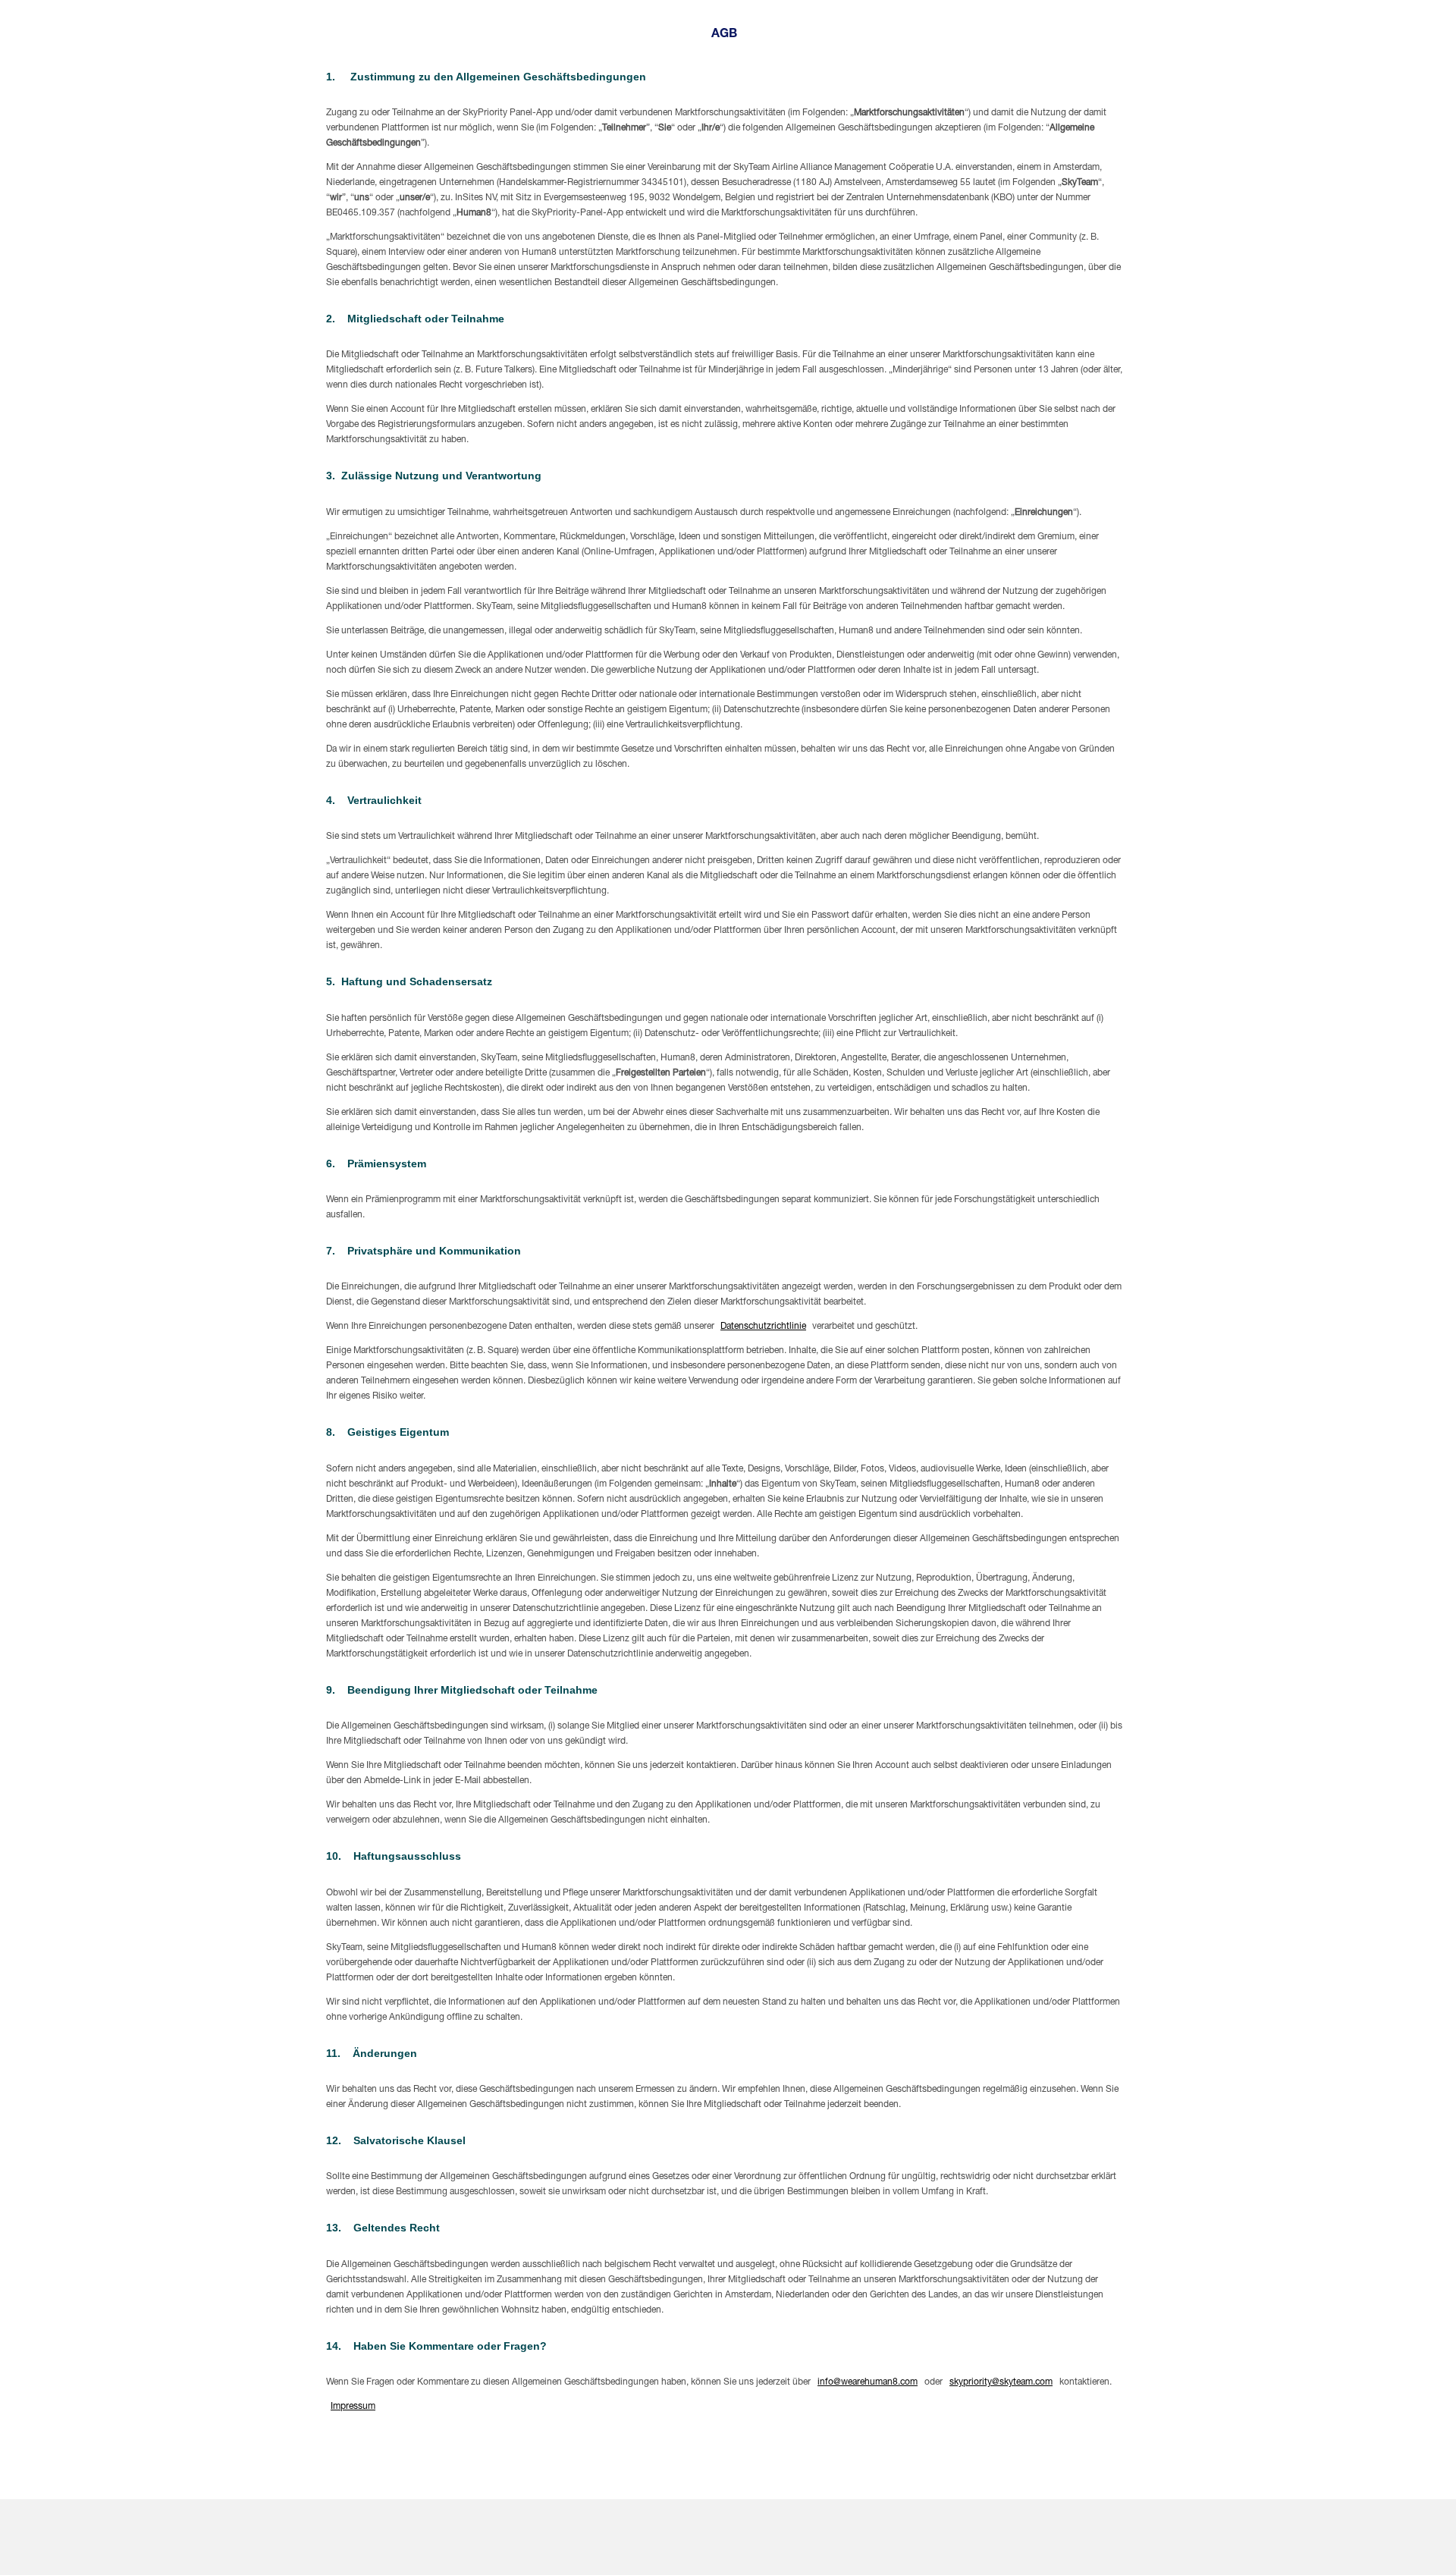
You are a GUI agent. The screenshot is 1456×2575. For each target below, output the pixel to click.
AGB (724, 35)
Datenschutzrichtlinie (763, 1327)
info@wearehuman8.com (868, 2382)
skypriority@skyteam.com (1001, 2382)
